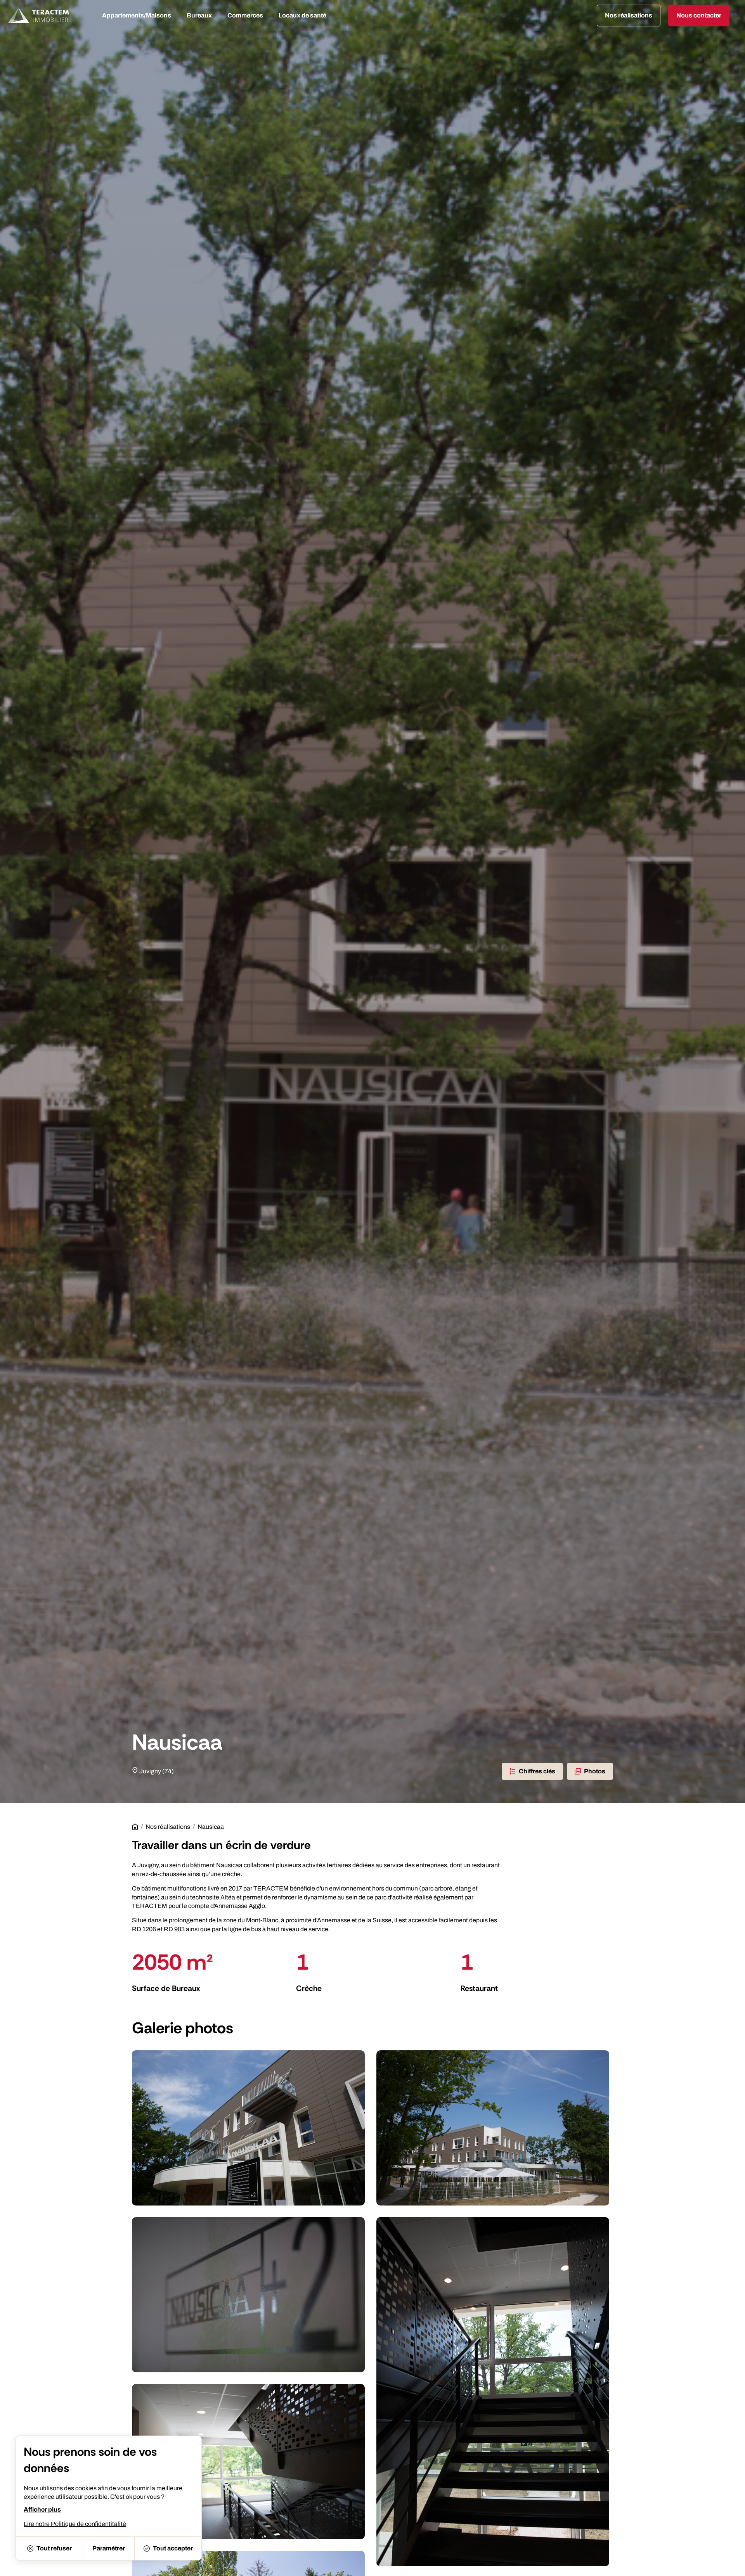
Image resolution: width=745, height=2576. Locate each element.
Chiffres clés (537, 1771)
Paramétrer (109, 2548)
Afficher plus (42, 2509)
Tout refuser (54, 2548)
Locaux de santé (302, 15)
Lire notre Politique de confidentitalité (75, 2524)
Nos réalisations (168, 1827)
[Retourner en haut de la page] (729, 2566)
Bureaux (199, 15)
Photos (595, 1771)
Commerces (245, 15)
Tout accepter (173, 2548)
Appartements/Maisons (137, 15)
